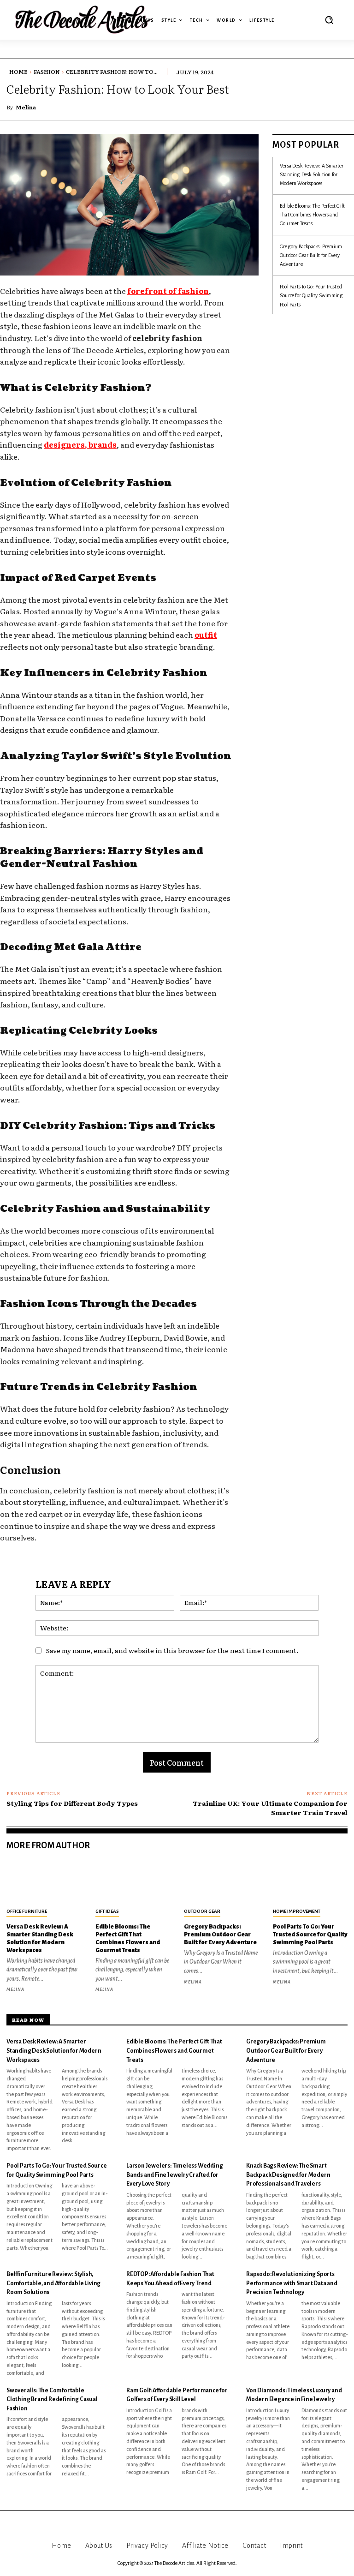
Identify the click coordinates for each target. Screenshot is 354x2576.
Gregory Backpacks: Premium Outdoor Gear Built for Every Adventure (311, 255)
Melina (26, 107)
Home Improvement (297, 1911)
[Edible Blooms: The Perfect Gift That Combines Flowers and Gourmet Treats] (133, 1883)
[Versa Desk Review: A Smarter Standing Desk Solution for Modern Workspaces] (44, 1883)
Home (18, 72)
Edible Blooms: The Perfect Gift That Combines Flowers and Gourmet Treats (312, 215)
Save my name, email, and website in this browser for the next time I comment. (172, 1650)
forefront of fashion (168, 291)
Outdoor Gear (202, 1911)
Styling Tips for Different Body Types (72, 1803)
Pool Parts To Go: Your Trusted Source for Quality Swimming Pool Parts (311, 295)
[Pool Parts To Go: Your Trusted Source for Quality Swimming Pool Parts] (310, 1883)
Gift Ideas (107, 1911)
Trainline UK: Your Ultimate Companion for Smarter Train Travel (270, 1808)
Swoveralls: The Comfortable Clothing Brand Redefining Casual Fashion (52, 2399)
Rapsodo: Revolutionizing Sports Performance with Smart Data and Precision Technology (292, 2283)
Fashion (47, 72)
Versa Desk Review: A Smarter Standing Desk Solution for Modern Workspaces (312, 174)
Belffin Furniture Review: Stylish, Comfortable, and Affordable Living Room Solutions (53, 2283)
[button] (329, 20)
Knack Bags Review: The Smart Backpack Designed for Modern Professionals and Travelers (288, 2175)
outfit (206, 635)
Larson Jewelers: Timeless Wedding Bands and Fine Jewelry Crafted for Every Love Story (174, 2175)
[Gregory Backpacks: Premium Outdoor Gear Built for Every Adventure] (221, 1883)
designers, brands (80, 444)
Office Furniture (27, 1911)
